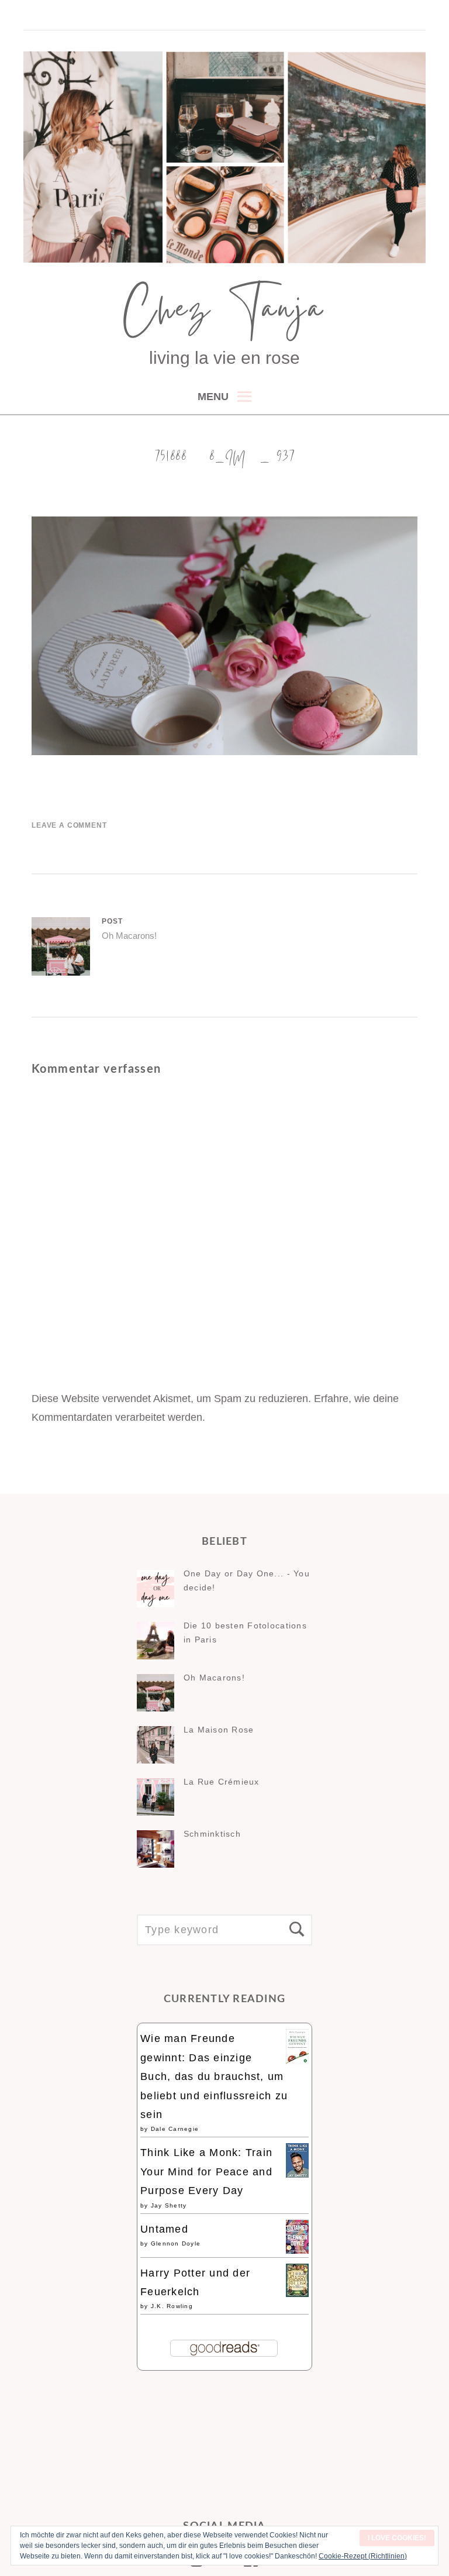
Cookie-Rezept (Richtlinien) (363, 2556)
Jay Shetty (169, 2205)
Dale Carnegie (175, 2129)
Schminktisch (212, 1834)
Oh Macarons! (214, 1678)
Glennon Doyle (176, 2243)
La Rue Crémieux (222, 1782)
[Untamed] (297, 2250)
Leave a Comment (69, 825)
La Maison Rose (219, 1730)
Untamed (164, 2229)
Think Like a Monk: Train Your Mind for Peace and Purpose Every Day (206, 2172)
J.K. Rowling (172, 2306)
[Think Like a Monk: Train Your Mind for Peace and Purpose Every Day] (297, 2174)
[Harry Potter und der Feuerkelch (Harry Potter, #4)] (297, 2293)
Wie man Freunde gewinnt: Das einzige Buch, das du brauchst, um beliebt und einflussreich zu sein (214, 2076)
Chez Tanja (224, 314)
